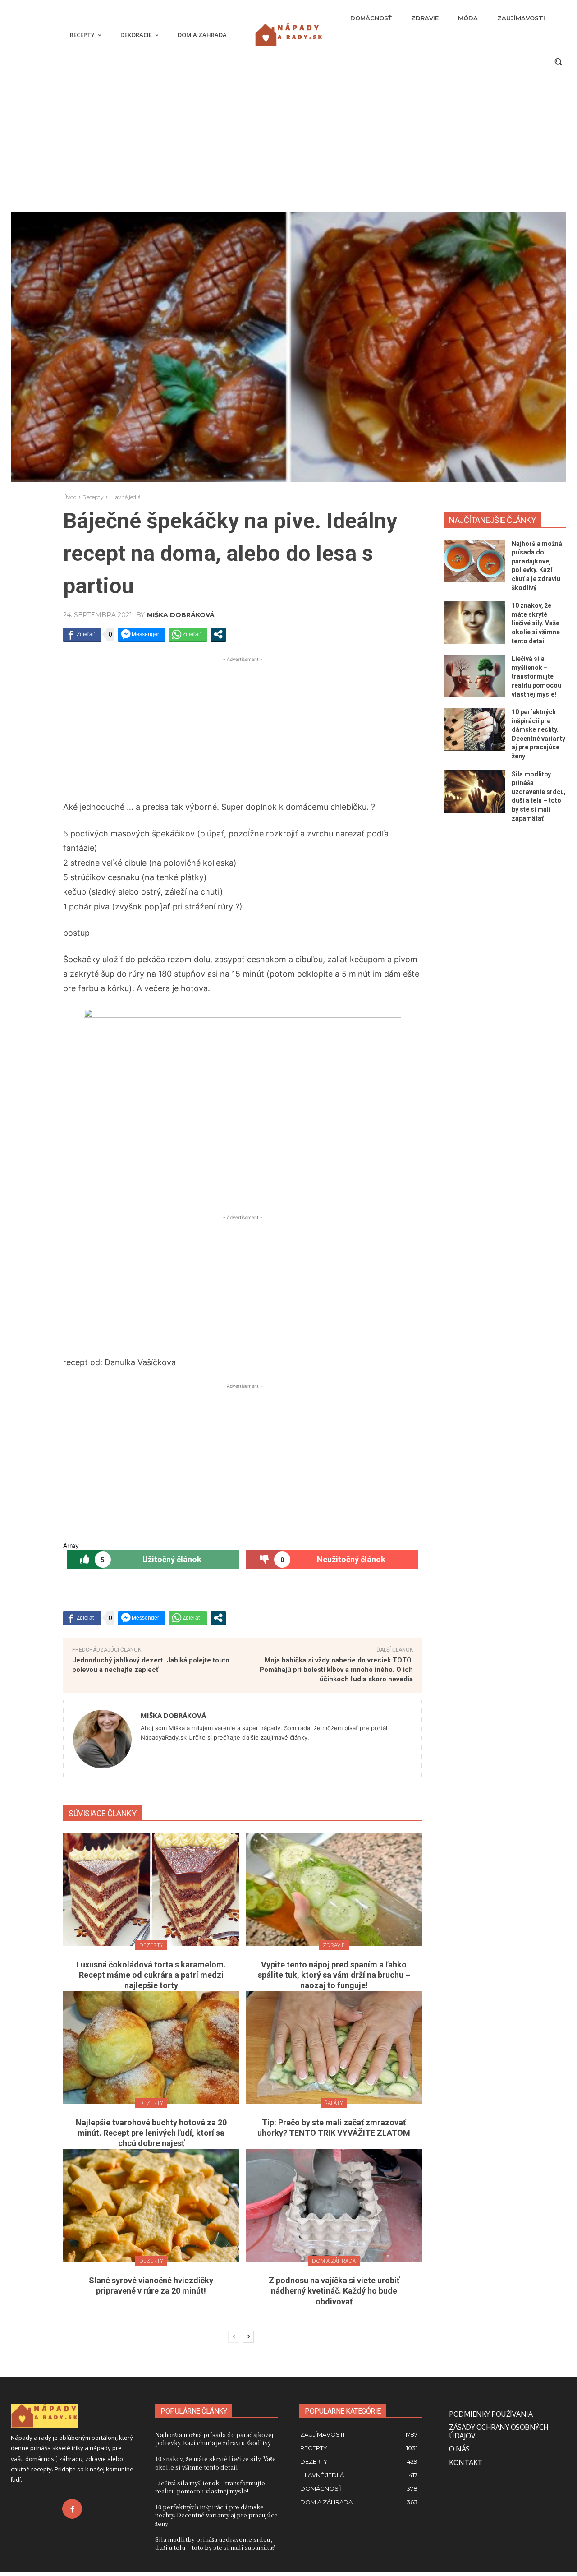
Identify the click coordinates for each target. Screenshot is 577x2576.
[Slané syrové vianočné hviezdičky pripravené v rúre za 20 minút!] (151, 2205)
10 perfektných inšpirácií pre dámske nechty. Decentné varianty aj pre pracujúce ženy (216, 2515)
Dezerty (151, 1945)
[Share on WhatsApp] (188, 634)
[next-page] (248, 2337)
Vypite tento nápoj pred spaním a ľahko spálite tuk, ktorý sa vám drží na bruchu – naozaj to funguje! (334, 1975)
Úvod (70, 497)
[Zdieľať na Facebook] (82, 634)
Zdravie (334, 1945)
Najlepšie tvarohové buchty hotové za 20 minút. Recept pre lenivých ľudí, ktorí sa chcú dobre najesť (151, 2133)
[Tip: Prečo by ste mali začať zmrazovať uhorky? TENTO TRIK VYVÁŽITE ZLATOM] (334, 2047)
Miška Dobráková (181, 615)
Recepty (93, 497)
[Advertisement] (243, 727)
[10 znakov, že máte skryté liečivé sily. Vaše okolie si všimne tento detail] (474, 623)
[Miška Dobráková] (102, 1739)
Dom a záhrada (334, 2261)
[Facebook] (72, 2509)
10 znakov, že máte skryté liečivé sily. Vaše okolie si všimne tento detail (536, 623)
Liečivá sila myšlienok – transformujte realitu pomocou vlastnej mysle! (536, 676)
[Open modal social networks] (218, 634)
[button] (558, 61)
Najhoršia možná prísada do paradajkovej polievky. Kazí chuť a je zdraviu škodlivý (214, 2439)
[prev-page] (234, 2337)
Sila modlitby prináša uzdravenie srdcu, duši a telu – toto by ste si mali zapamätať (215, 2543)
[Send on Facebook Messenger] (142, 634)
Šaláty (334, 2103)
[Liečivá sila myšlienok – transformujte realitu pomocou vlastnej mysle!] (474, 676)
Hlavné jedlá (125, 497)
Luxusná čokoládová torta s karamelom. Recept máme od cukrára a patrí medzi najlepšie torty (151, 1975)
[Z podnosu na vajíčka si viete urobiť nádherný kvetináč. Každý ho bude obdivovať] (334, 2205)
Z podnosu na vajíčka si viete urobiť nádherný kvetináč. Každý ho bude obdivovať (334, 2291)
